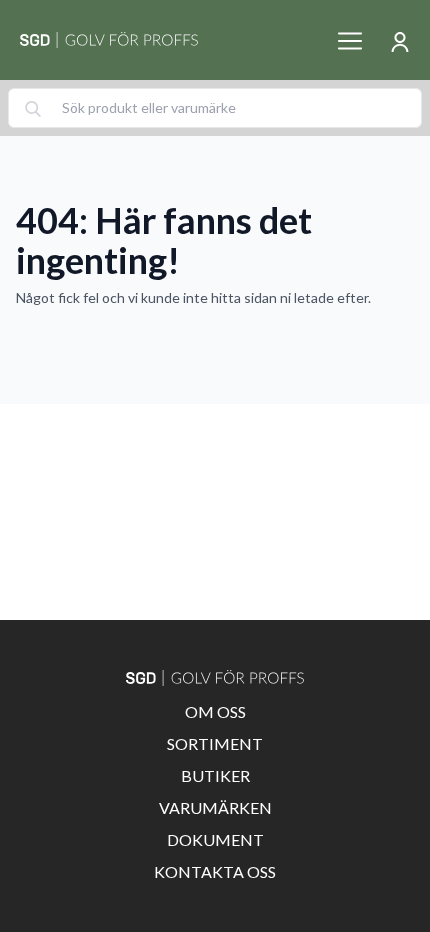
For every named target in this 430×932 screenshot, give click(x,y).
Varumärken (215, 807)
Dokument (215, 839)
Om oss (215, 711)
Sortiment (215, 743)
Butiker (215, 775)
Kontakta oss (215, 871)
